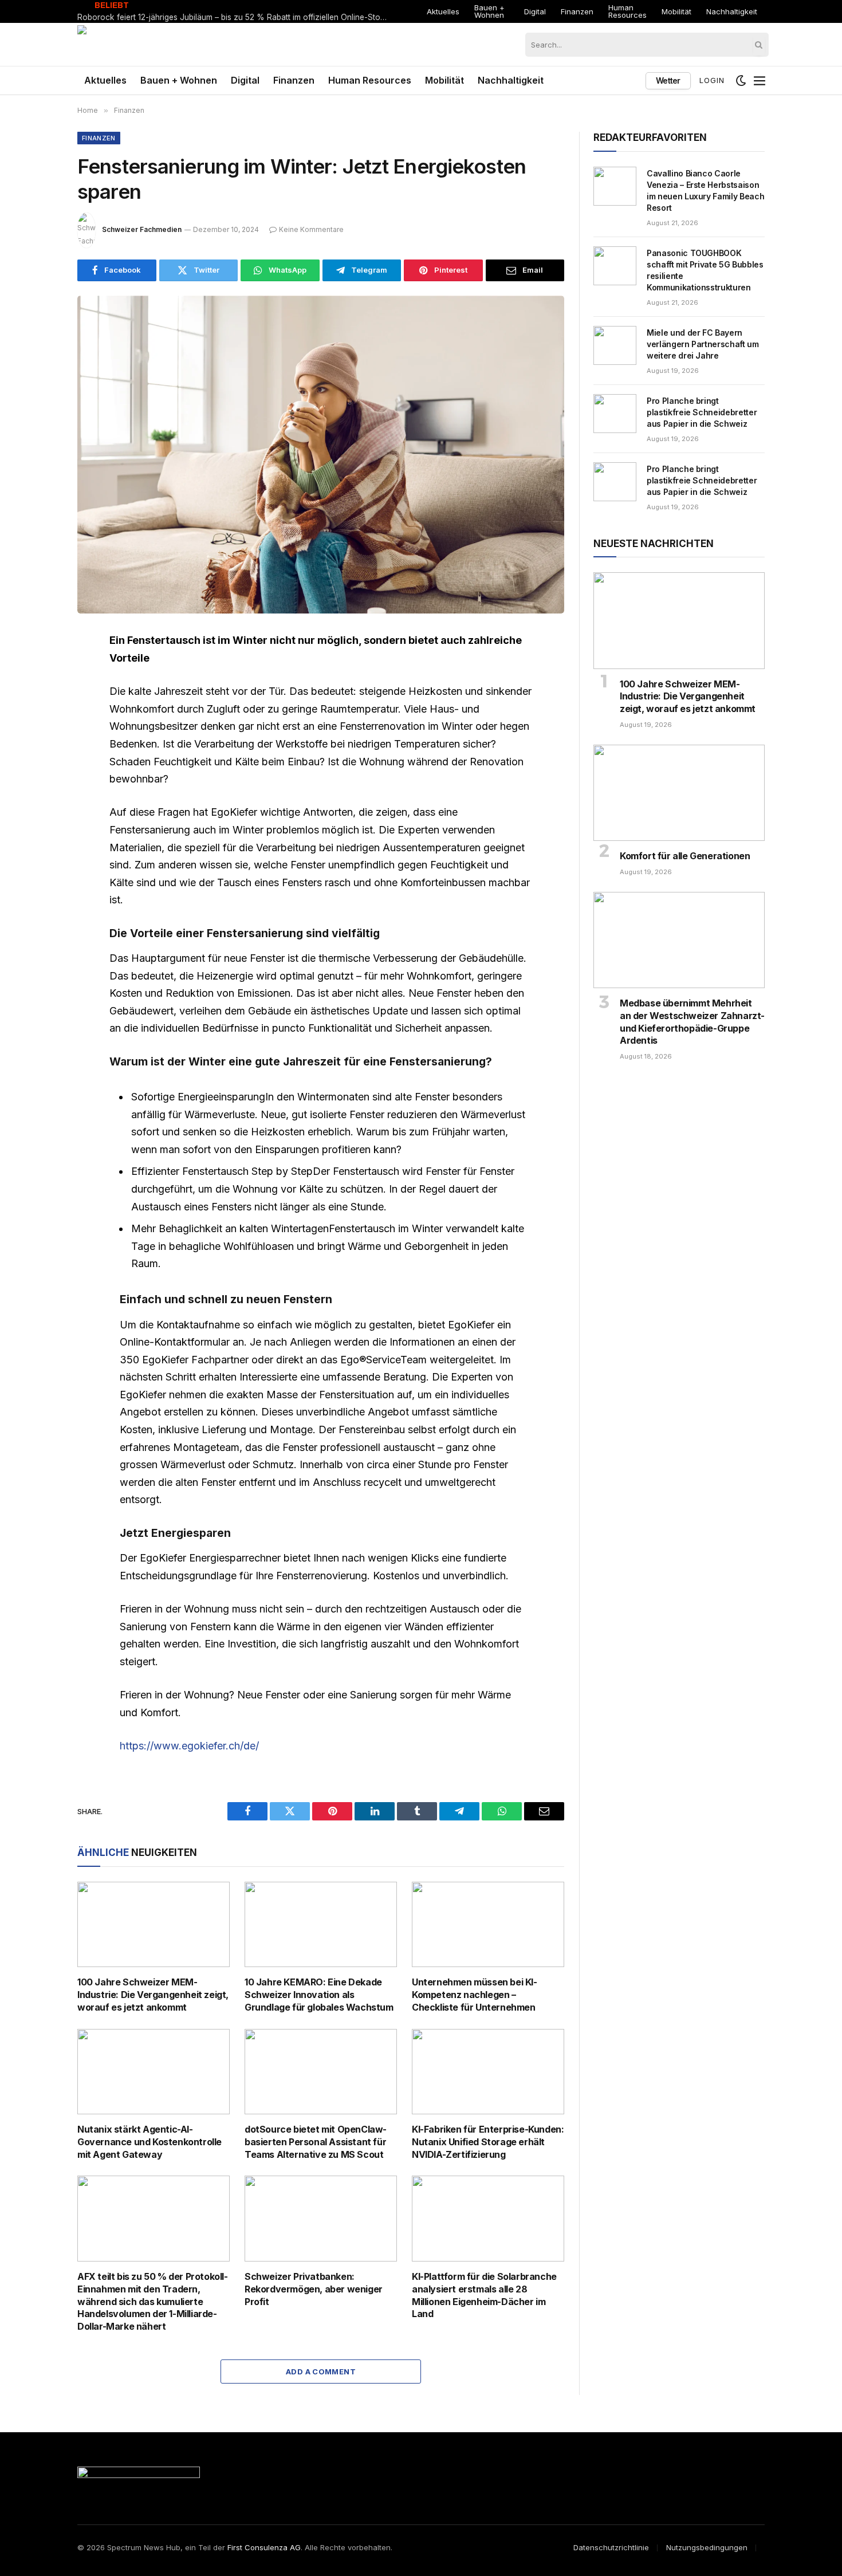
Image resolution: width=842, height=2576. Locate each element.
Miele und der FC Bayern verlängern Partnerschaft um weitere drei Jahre (703, 344)
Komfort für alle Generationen (685, 856)
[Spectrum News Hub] (128, 44)
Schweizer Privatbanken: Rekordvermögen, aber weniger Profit (314, 2289)
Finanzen (577, 11)
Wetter (668, 80)
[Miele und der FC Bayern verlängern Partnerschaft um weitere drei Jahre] (615, 345)
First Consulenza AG (264, 2547)
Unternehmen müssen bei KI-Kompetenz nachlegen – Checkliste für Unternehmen (475, 1995)
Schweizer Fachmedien (142, 229)
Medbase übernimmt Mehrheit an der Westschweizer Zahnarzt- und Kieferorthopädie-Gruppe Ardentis (692, 1022)
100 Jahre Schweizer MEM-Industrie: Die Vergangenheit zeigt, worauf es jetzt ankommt (153, 1995)
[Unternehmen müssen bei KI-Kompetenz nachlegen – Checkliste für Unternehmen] (488, 1925)
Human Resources (627, 11)
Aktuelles (443, 11)
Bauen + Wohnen (489, 11)
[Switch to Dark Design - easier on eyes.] (741, 81)
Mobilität (676, 11)
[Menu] (760, 81)
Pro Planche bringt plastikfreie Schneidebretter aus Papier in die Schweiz (702, 412)
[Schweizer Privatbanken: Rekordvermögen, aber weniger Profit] (321, 2219)
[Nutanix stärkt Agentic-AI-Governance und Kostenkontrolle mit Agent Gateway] (154, 2072)
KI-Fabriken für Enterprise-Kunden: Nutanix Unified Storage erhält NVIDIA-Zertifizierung (488, 2142)
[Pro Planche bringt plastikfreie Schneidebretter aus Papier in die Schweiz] (615, 414)
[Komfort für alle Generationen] (679, 793)
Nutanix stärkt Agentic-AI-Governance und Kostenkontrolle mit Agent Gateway (149, 2142)
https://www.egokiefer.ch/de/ (189, 1746)
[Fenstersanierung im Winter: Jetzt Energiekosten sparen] (321, 455)
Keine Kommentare (311, 229)
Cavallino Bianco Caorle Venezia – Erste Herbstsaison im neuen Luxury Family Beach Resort (705, 190)
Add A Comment (321, 2372)
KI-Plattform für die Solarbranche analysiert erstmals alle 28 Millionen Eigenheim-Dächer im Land (484, 2295)
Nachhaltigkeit (732, 11)
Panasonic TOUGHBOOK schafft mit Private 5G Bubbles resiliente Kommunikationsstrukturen (705, 270)
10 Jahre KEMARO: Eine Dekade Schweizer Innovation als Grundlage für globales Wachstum (319, 1995)
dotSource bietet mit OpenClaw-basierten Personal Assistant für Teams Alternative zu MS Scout (316, 2142)
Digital (535, 11)
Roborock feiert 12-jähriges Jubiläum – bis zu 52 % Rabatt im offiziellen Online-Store (233, 17)
